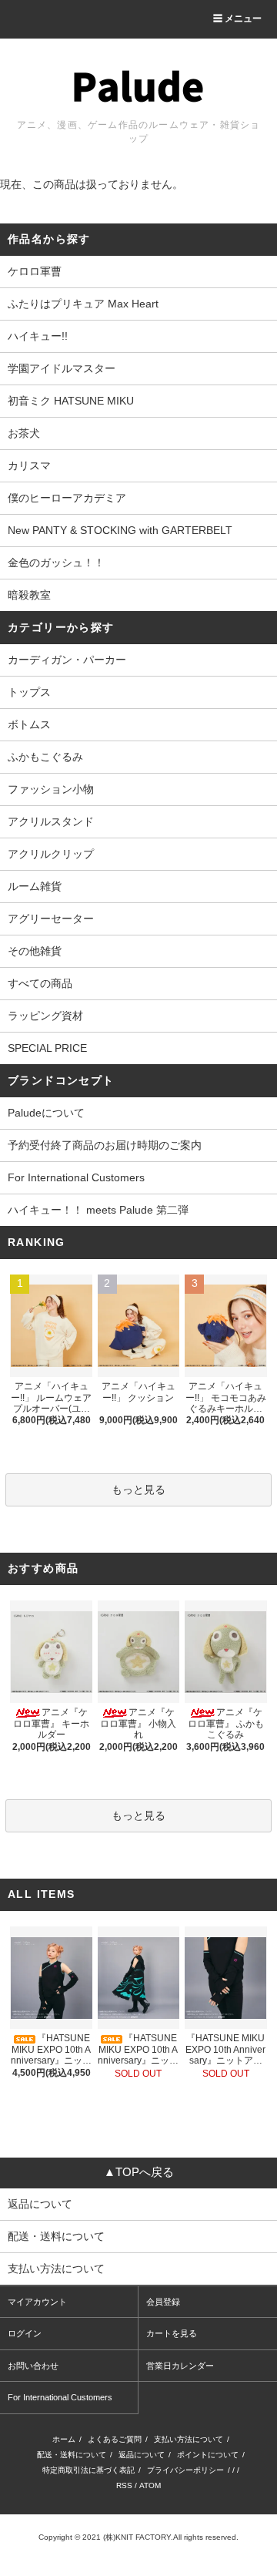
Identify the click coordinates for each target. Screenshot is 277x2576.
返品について (142, 2455)
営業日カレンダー (180, 2366)
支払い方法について (189, 2439)
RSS (124, 2485)
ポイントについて (208, 2455)
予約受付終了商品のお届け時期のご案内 (105, 1145)
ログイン (25, 2333)
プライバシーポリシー (185, 2470)
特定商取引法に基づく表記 (88, 2470)
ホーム (64, 2439)
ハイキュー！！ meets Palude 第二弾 (98, 1210)
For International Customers (76, 1177)
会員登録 (163, 2302)
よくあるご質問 (115, 2439)
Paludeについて (46, 1113)
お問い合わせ (33, 2366)
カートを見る (172, 2333)
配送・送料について (72, 2455)
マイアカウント (37, 2302)
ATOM (150, 2485)
